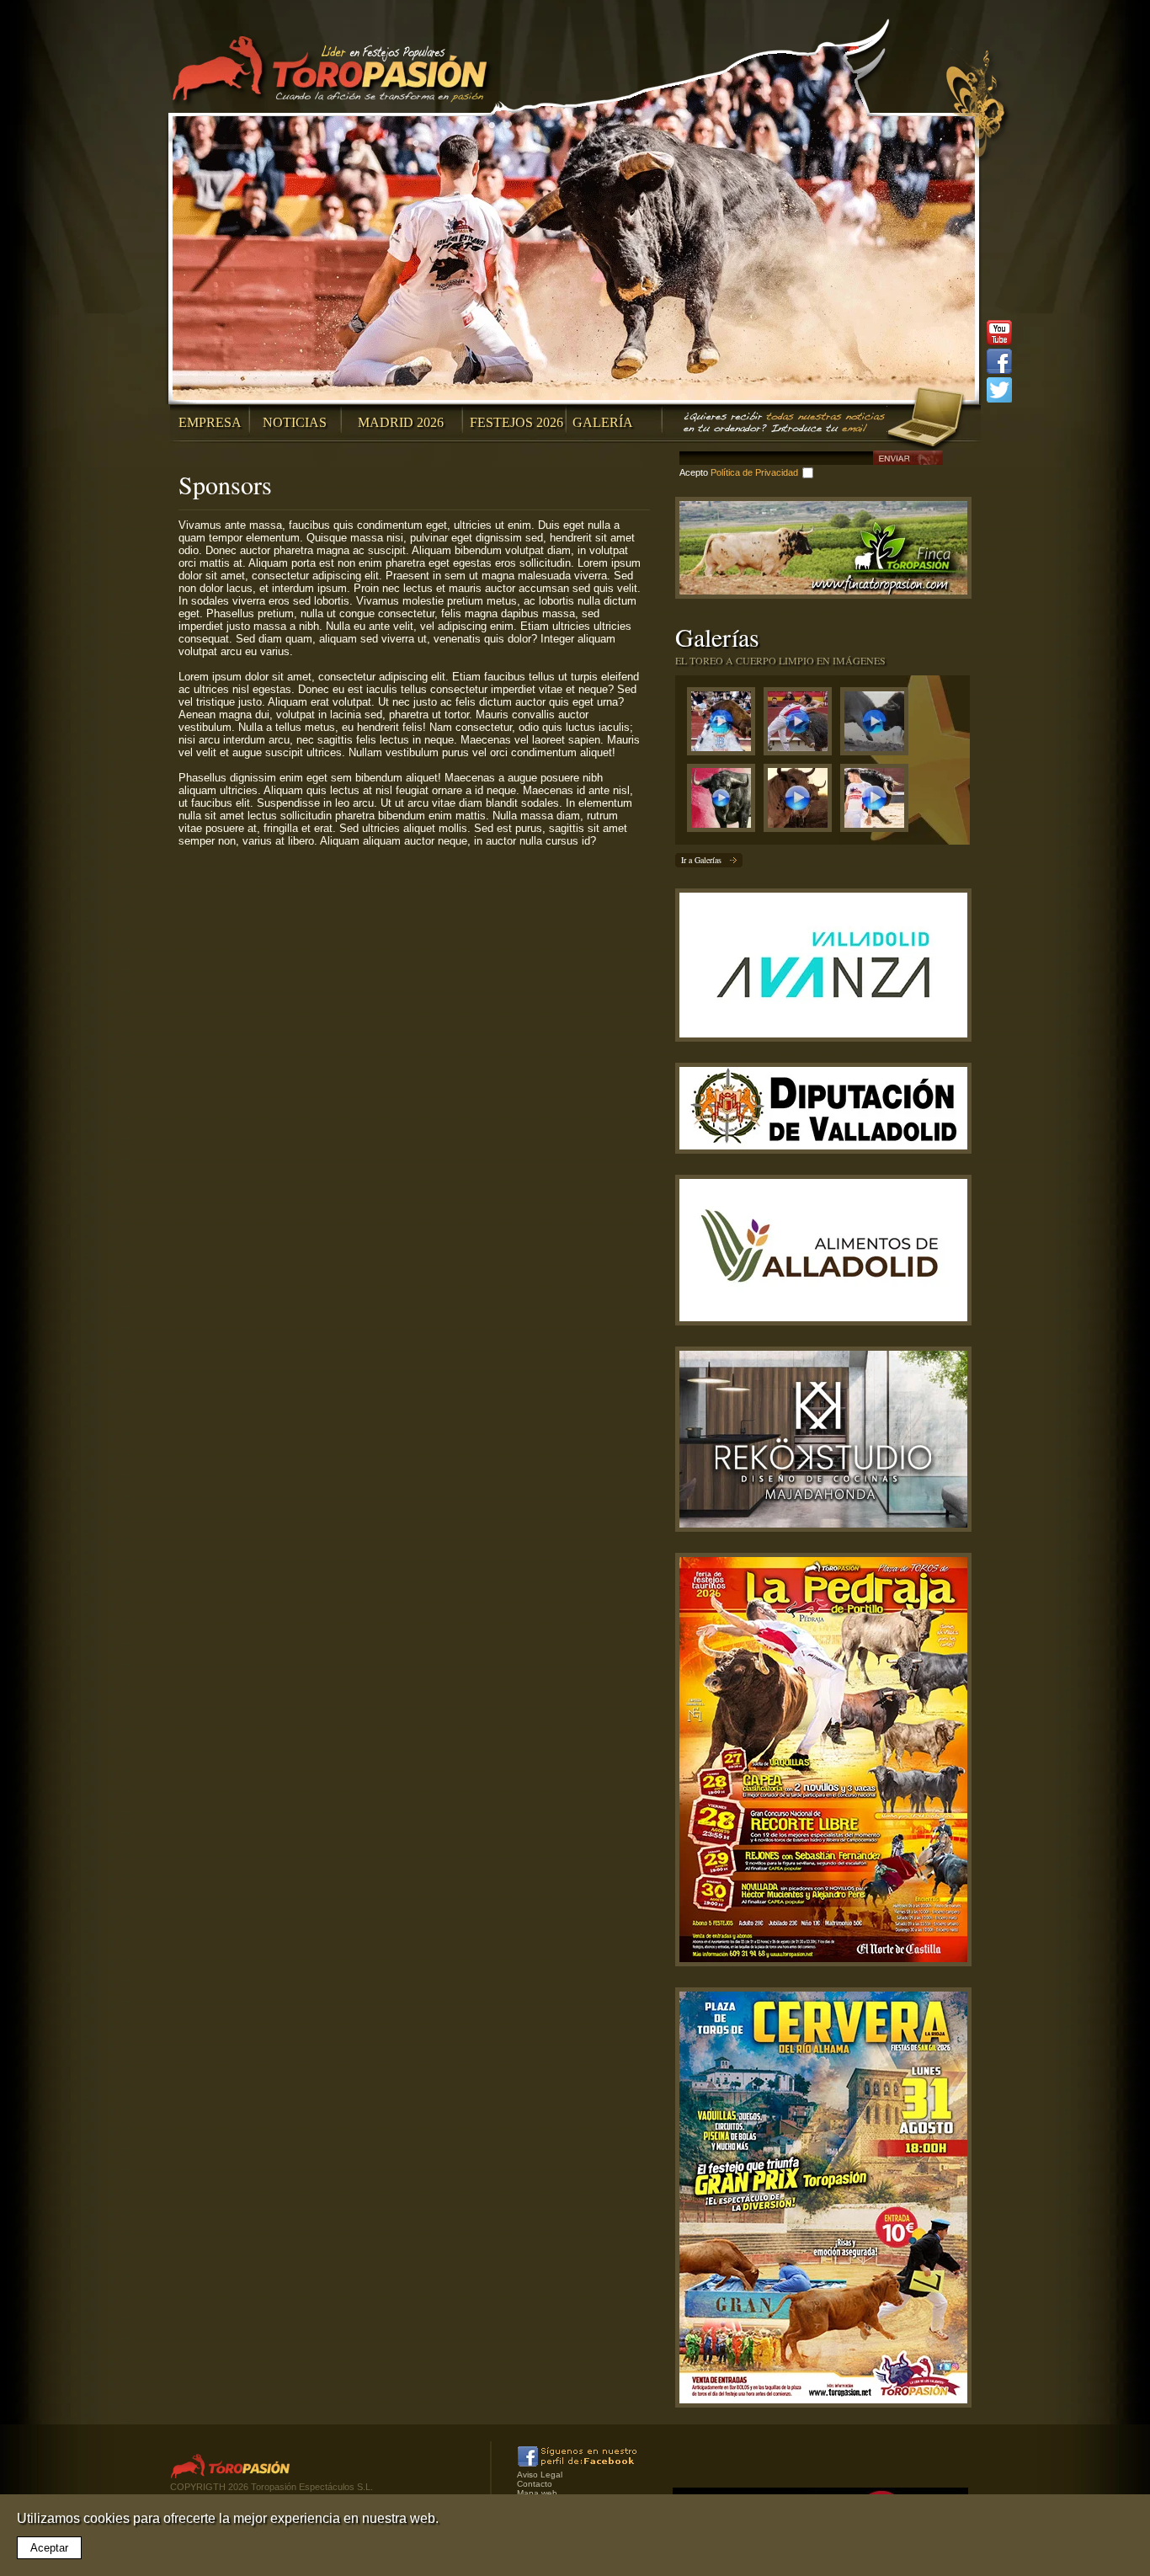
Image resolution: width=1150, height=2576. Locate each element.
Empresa (210, 422)
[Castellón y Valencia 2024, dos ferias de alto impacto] (725, 802)
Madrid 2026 (401, 422)
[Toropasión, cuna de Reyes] (802, 802)
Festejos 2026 (516, 422)
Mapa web (537, 2493)
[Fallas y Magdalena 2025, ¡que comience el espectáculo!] (878, 725)
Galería (603, 422)
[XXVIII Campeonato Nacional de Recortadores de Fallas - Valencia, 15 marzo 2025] (802, 725)
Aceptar (49, 2548)
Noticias (295, 422)
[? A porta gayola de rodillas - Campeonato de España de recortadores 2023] (878, 802)
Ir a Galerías (701, 860)
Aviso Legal (540, 2475)
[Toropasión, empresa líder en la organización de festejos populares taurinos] (333, 72)
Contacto (535, 2484)
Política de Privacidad (754, 472)
